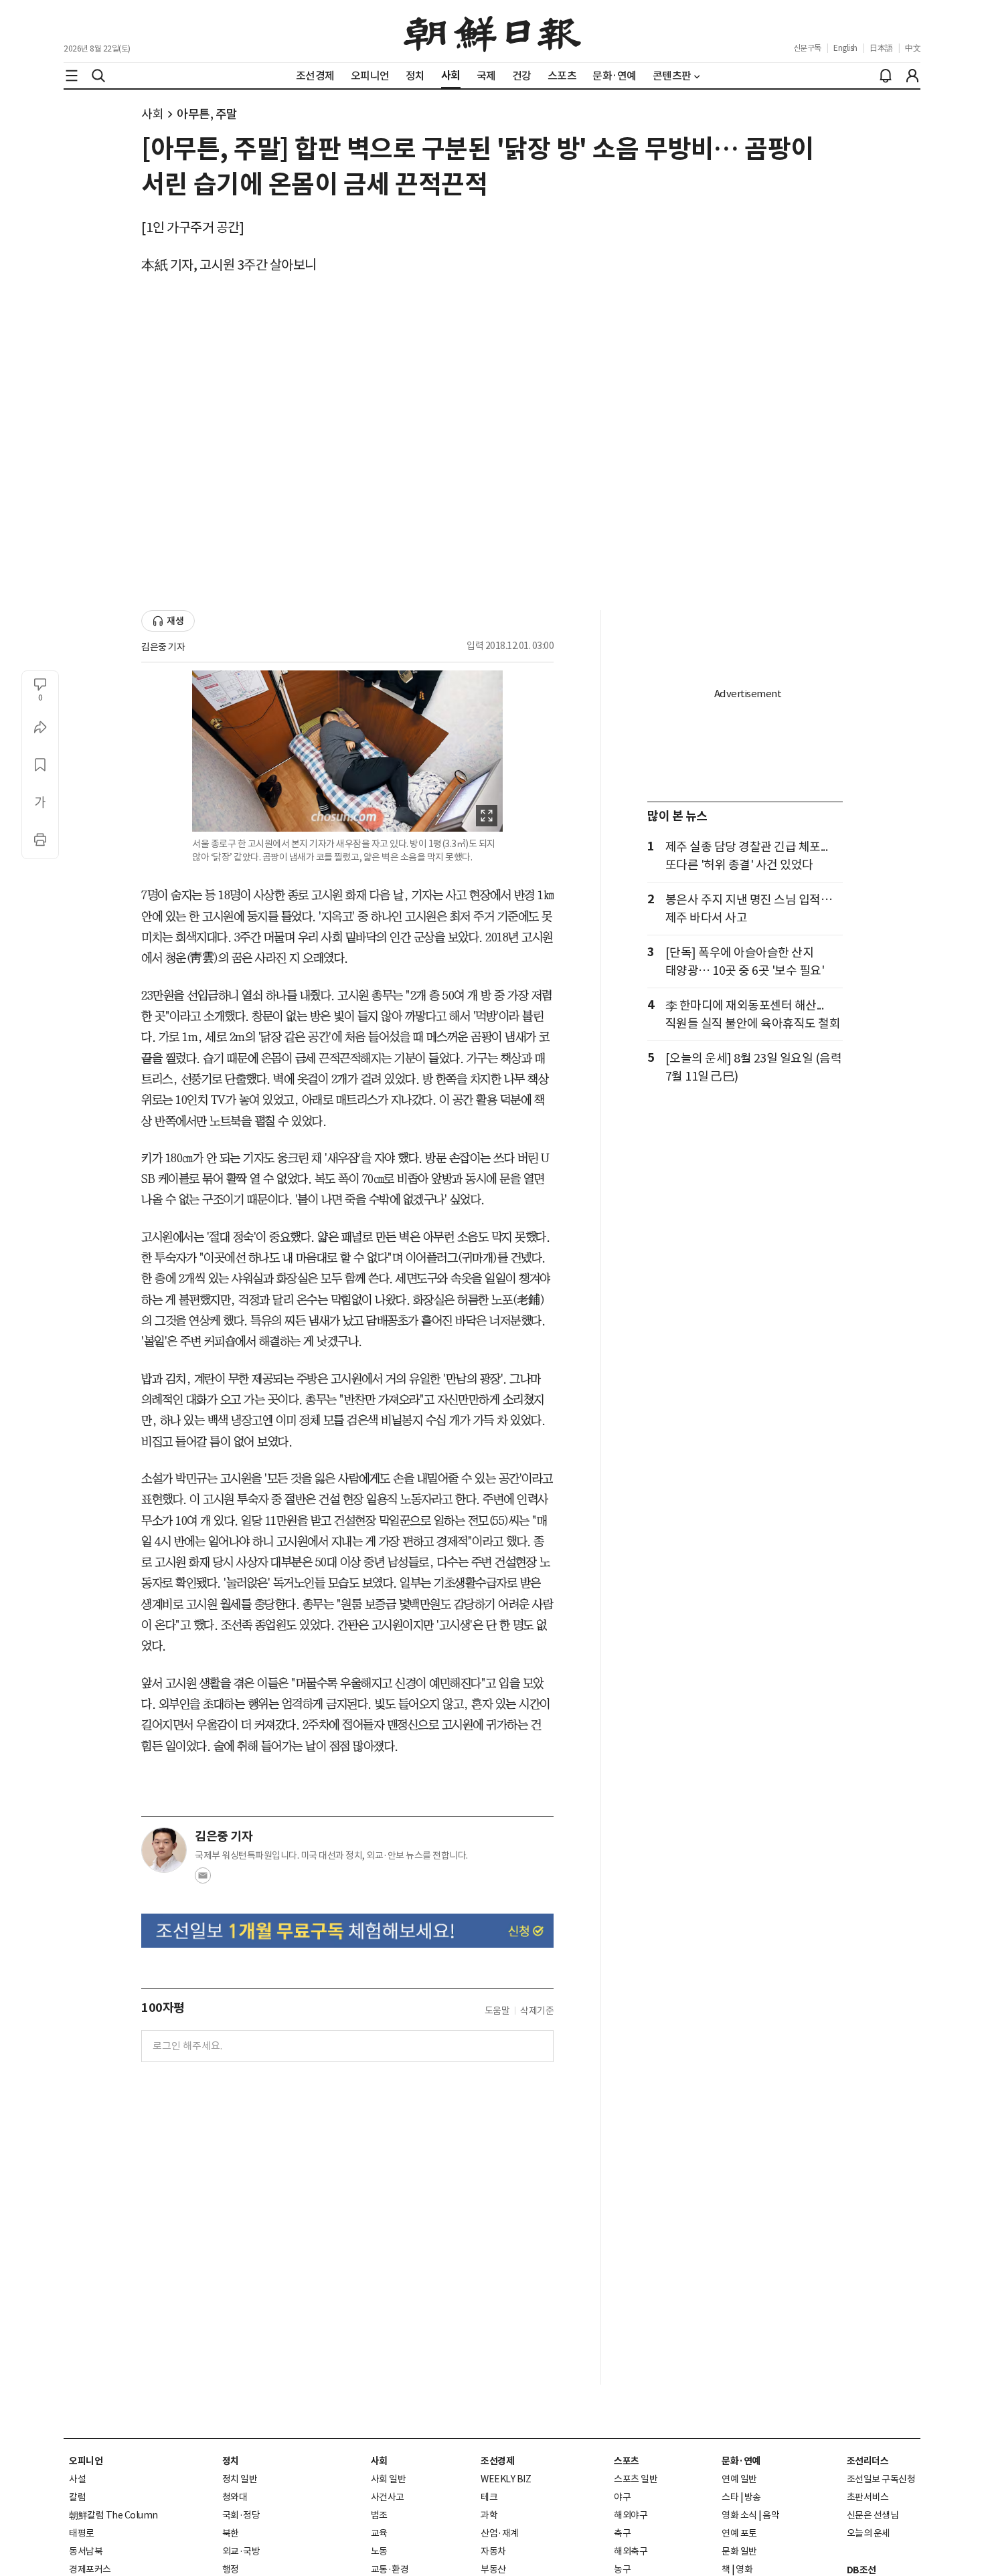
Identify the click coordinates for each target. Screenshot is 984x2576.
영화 (744, 2569)
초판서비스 (868, 2497)
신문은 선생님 (873, 2515)
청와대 (235, 2497)
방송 (753, 2497)
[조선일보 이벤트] (347, 1931)
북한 (231, 2533)
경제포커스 (90, 2569)
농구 (622, 2569)
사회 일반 (389, 2479)
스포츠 (627, 2461)
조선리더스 (868, 2461)
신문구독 (807, 48)
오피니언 (86, 2461)
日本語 (881, 48)
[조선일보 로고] (492, 31)
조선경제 (497, 2461)
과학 (489, 2515)
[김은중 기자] (164, 1850)
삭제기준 (537, 2011)
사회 (152, 114)
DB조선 (862, 2570)
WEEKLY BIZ (506, 2479)
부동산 (493, 2569)
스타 (730, 2497)
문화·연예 (741, 2461)
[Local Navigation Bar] (72, 76)
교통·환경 (390, 2569)
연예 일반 (739, 2479)
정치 (231, 2461)
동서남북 (86, 2551)
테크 (489, 2497)
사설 (77, 2479)
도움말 (497, 2011)
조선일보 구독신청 (881, 2479)
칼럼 (77, 2497)
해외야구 (631, 2515)
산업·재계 (500, 2533)
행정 (231, 2569)
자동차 (493, 2551)
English (845, 48)
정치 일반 (240, 2479)
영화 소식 (739, 2515)
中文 (913, 48)
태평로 (82, 2533)
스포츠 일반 (636, 2479)
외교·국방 (241, 2551)
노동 (379, 2551)
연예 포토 (739, 2533)
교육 (379, 2533)
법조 (379, 2515)
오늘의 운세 (869, 2533)
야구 (622, 2497)
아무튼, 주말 (207, 114)
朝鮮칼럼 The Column (113, 2515)
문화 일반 (739, 2551)
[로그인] (912, 76)
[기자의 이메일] (203, 1879)
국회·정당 (241, 2515)
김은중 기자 (163, 647)
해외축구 (631, 2551)
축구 (622, 2533)
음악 (771, 2515)
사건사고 (388, 2497)
